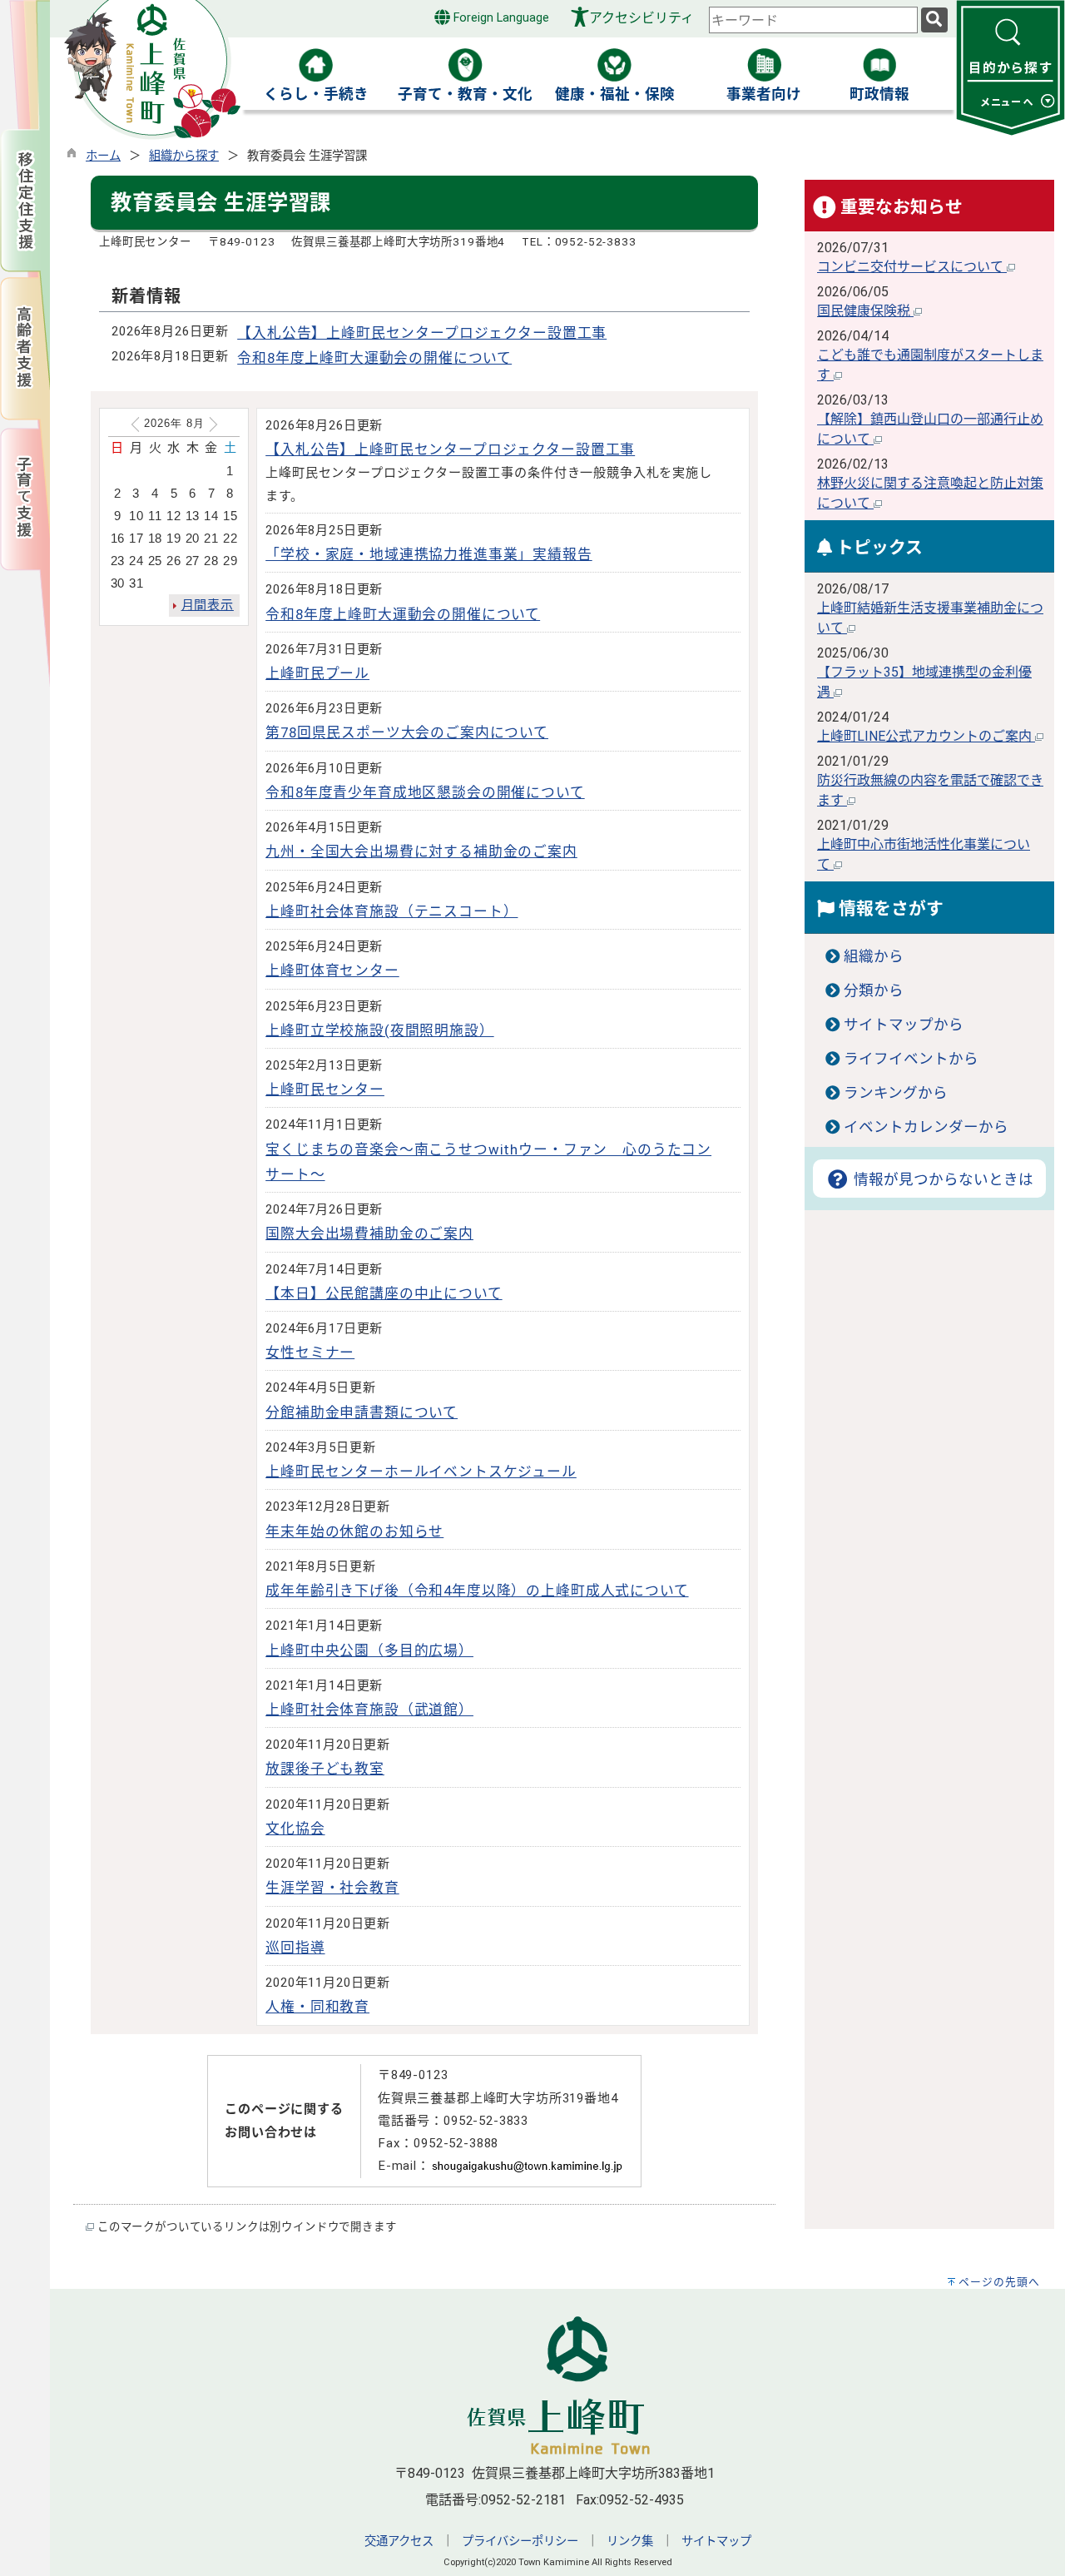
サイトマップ (716, 2541)
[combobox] (813, 20)
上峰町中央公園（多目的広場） (369, 1650)
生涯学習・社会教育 (332, 1888)
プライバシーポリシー (520, 2541)
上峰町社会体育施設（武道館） (369, 1710)
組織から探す (184, 156)
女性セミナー (310, 1353)
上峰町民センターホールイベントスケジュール (421, 1472)
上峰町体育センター (332, 970)
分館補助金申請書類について (362, 1412)
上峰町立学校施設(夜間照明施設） (379, 1030)
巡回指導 (295, 1948)
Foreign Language (500, 18)
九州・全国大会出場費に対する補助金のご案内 (421, 851)
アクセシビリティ (641, 18)
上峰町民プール (317, 673)
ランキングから (896, 1093)
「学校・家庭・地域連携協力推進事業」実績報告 (428, 554)
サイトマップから (904, 1025)
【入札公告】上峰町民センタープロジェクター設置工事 (422, 333)
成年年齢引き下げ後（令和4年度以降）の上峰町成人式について (477, 1591)
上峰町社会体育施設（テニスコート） (391, 911)
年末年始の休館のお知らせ (354, 1531)
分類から (874, 990)
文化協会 (295, 1829)
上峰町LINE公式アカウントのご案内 (926, 736)
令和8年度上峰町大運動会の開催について (374, 358)
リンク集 (630, 2541)
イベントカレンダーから (926, 1127)
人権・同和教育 (317, 2007)
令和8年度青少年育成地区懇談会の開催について (425, 792)
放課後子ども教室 (325, 1769)
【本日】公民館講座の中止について (384, 1293)
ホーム (103, 156)
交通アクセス (399, 2541)
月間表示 (208, 605)
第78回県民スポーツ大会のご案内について (407, 732)
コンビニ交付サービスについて (912, 267)
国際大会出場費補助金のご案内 (369, 1233)
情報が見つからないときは (941, 1179)
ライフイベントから (911, 1059)
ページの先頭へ (999, 2282)
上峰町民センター (325, 1089)
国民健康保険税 (865, 311)
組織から (874, 956)
